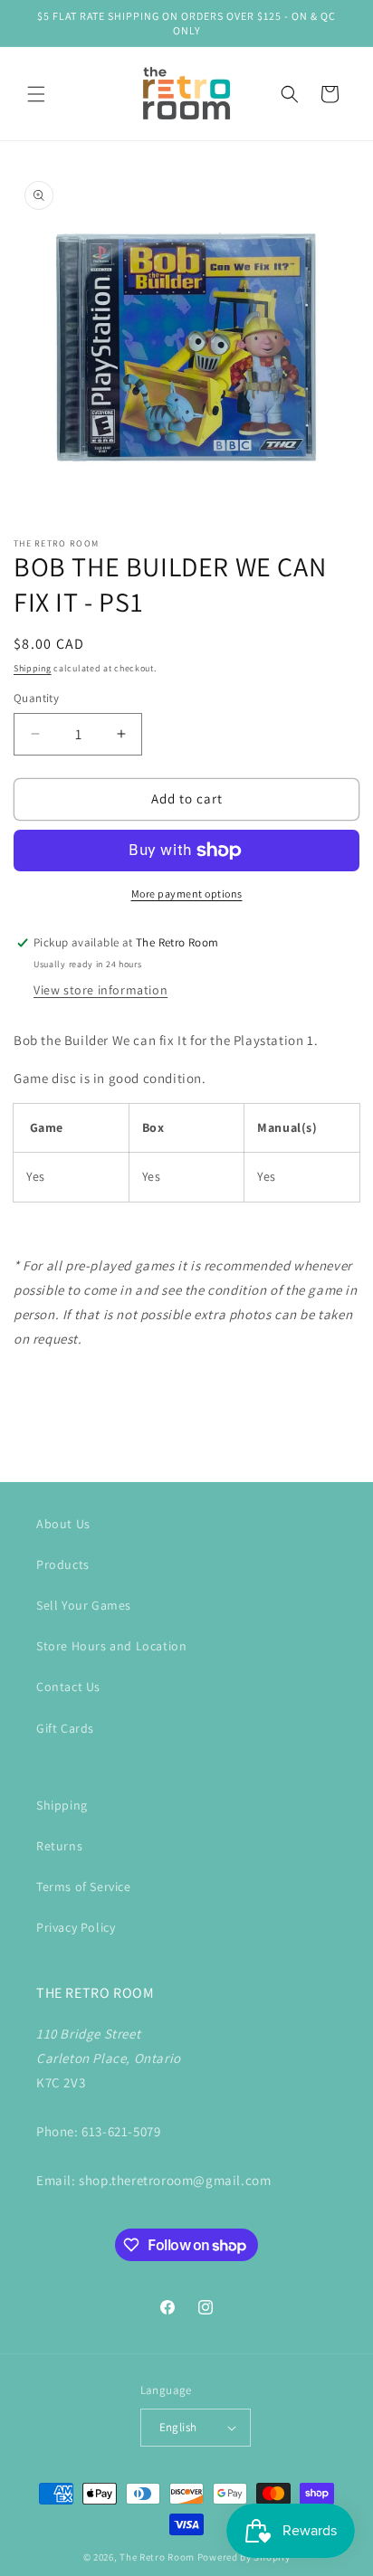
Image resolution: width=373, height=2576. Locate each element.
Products (63, 1564)
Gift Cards (65, 1728)
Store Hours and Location (111, 1646)
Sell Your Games (84, 1605)
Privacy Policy (76, 1927)
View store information (100, 990)
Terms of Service (84, 1887)
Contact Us (68, 1687)
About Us (63, 1524)
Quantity (36, 698)
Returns (59, 1846)
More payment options (187, 894)
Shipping (33, 668)
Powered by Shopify (244, 2557)
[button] (36, 94)
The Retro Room (157, 2557)
